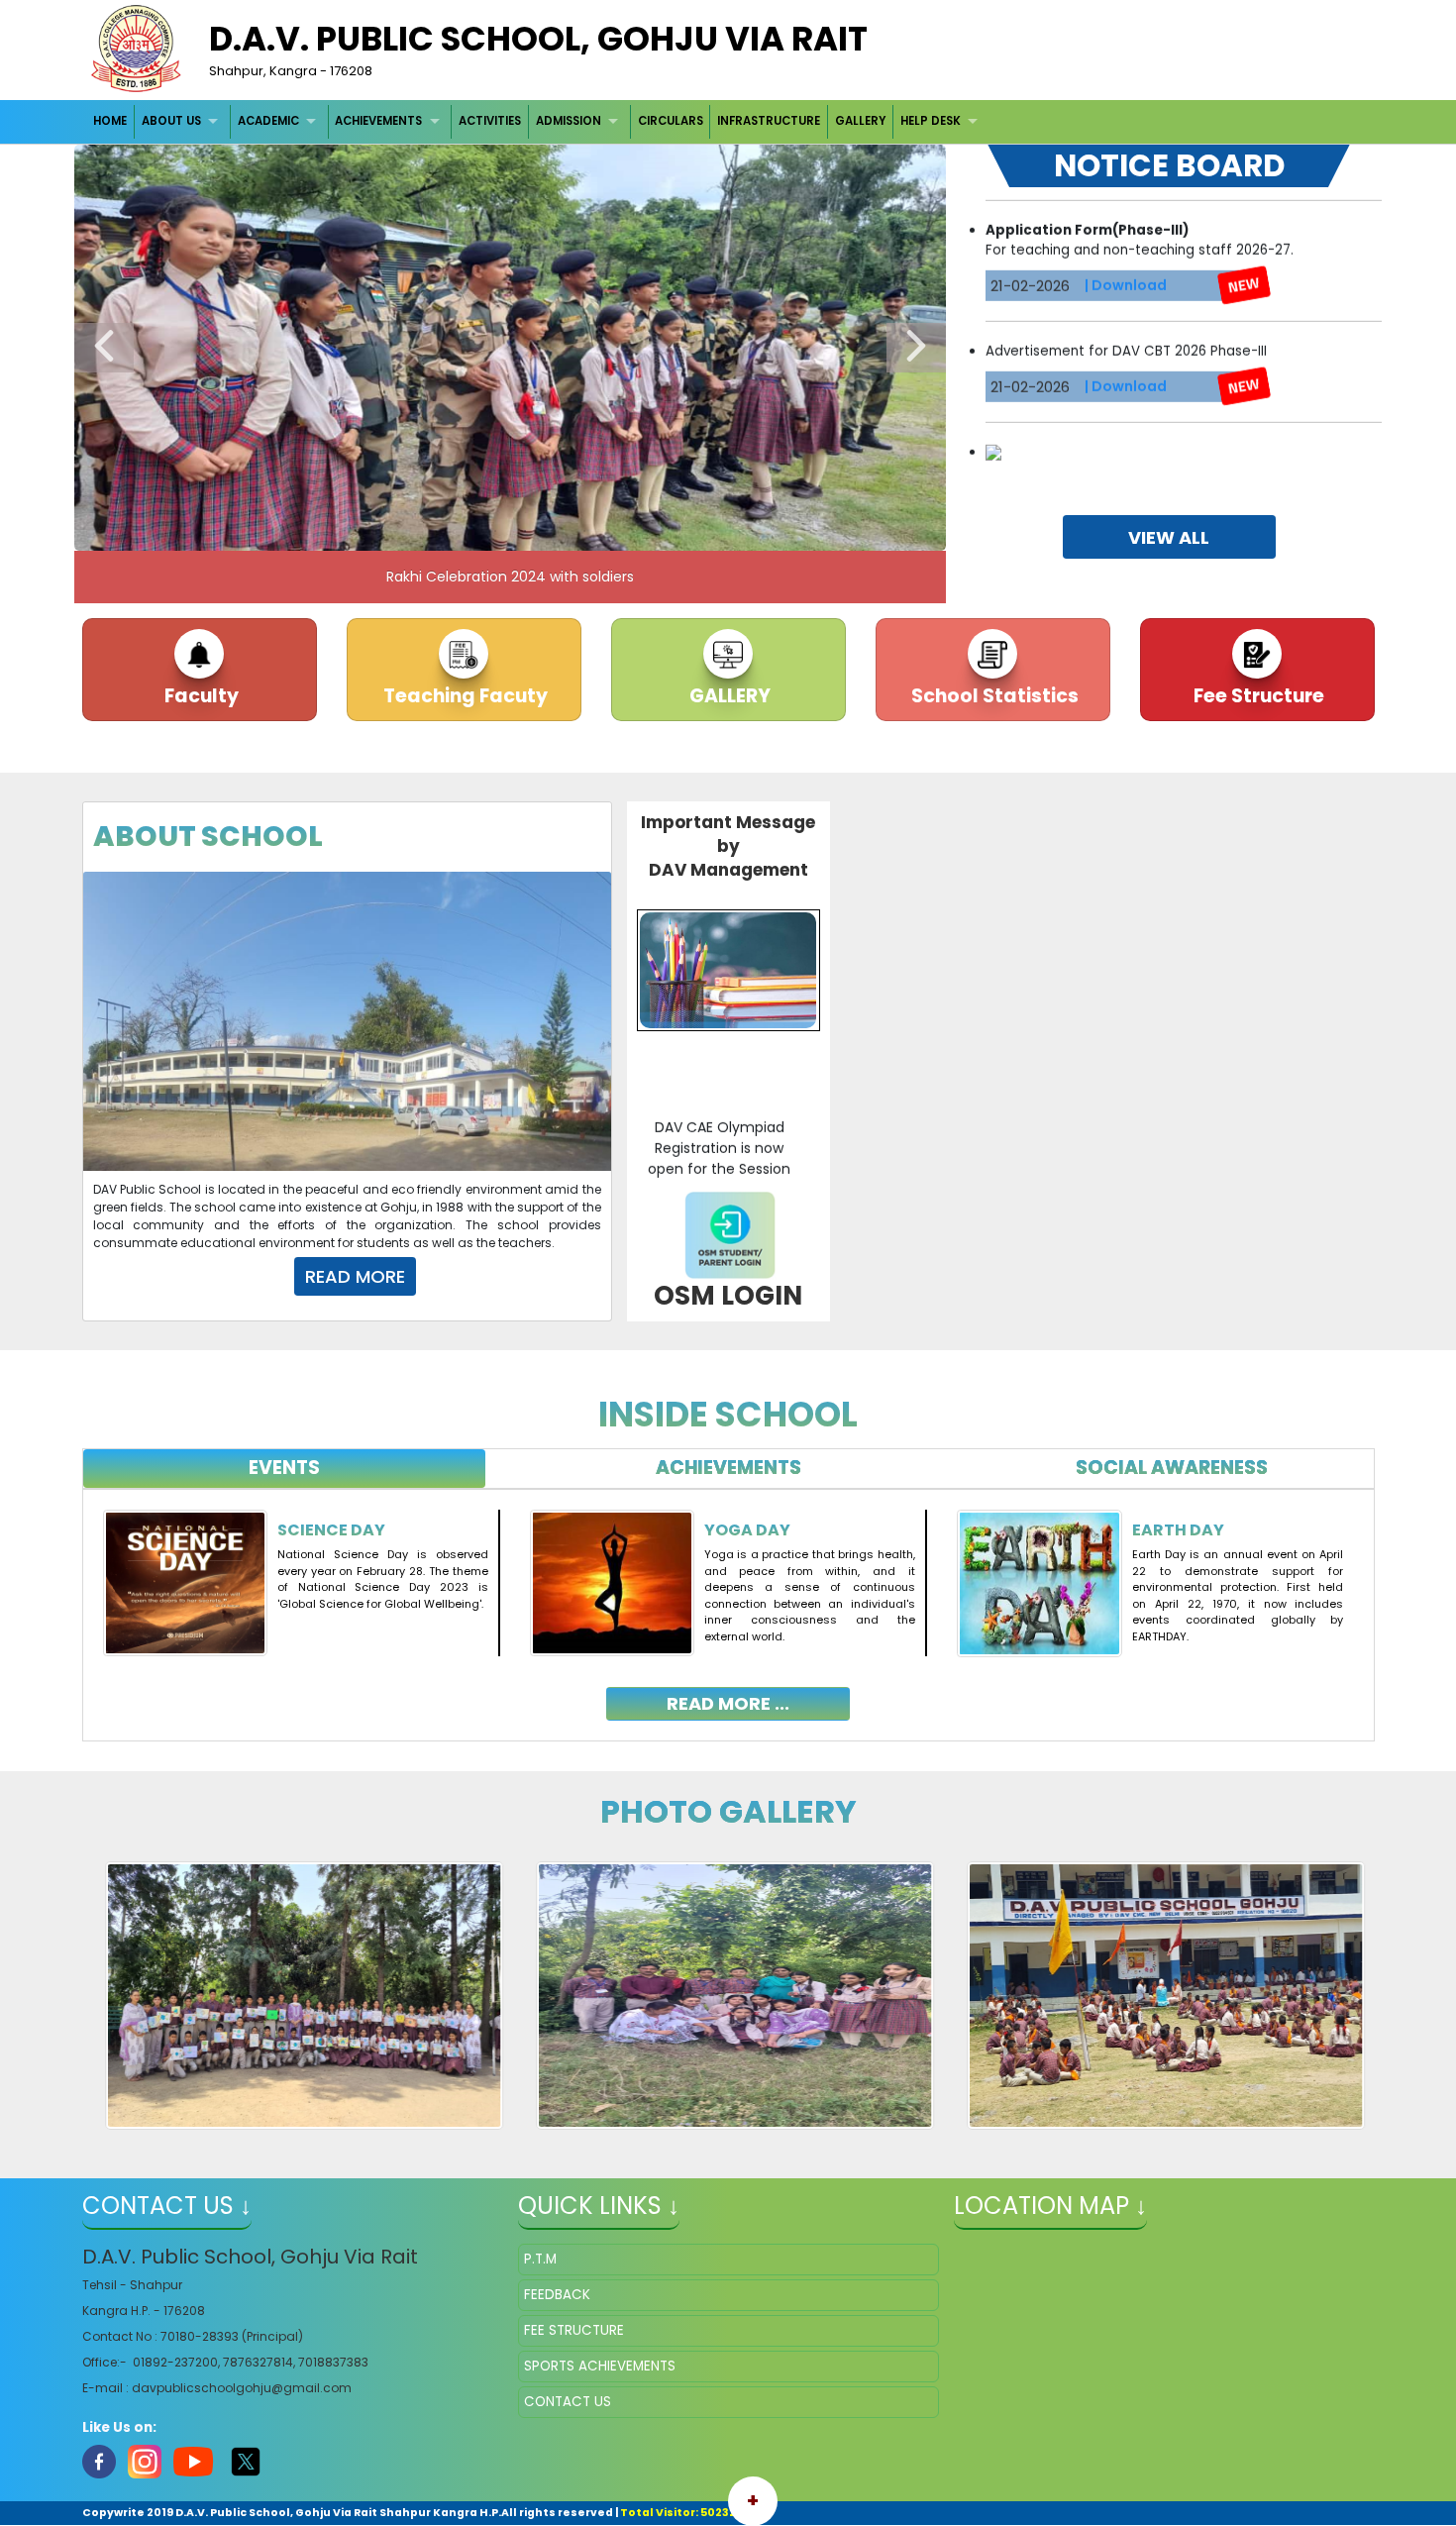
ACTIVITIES (490, 121)
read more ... (728, 1703)
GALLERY (860, 121)
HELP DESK (931, 121)
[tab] (285, 1469)
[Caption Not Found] (298, 1995)
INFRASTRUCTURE (769, 121)
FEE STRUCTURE (574, 2330)
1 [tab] (436, 531)
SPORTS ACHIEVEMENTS (600, 2366)
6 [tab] (584, 531)
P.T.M (540, 2259)
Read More (355, 1276)
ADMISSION (569, 121)
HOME (110, 121)
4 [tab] (525, 531)
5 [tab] (555, 531)
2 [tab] (466, 531)
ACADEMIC (268, 121)
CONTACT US (568, 2402)
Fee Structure (1257, 696)
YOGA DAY (747, 1530)
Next (916, 348)
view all (1169, 537)
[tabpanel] (728, 1600)
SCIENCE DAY (331, 1530)
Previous (104, 348)
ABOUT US (171, 121)
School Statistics (993, 696)
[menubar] (538, 121)
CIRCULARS (671, 121)
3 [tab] (495, 531)
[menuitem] (111, 121)
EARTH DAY (1178, 1530)
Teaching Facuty (464, 696)
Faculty (200, 696)
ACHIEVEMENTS (378, 121)
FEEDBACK (557, 2295)
